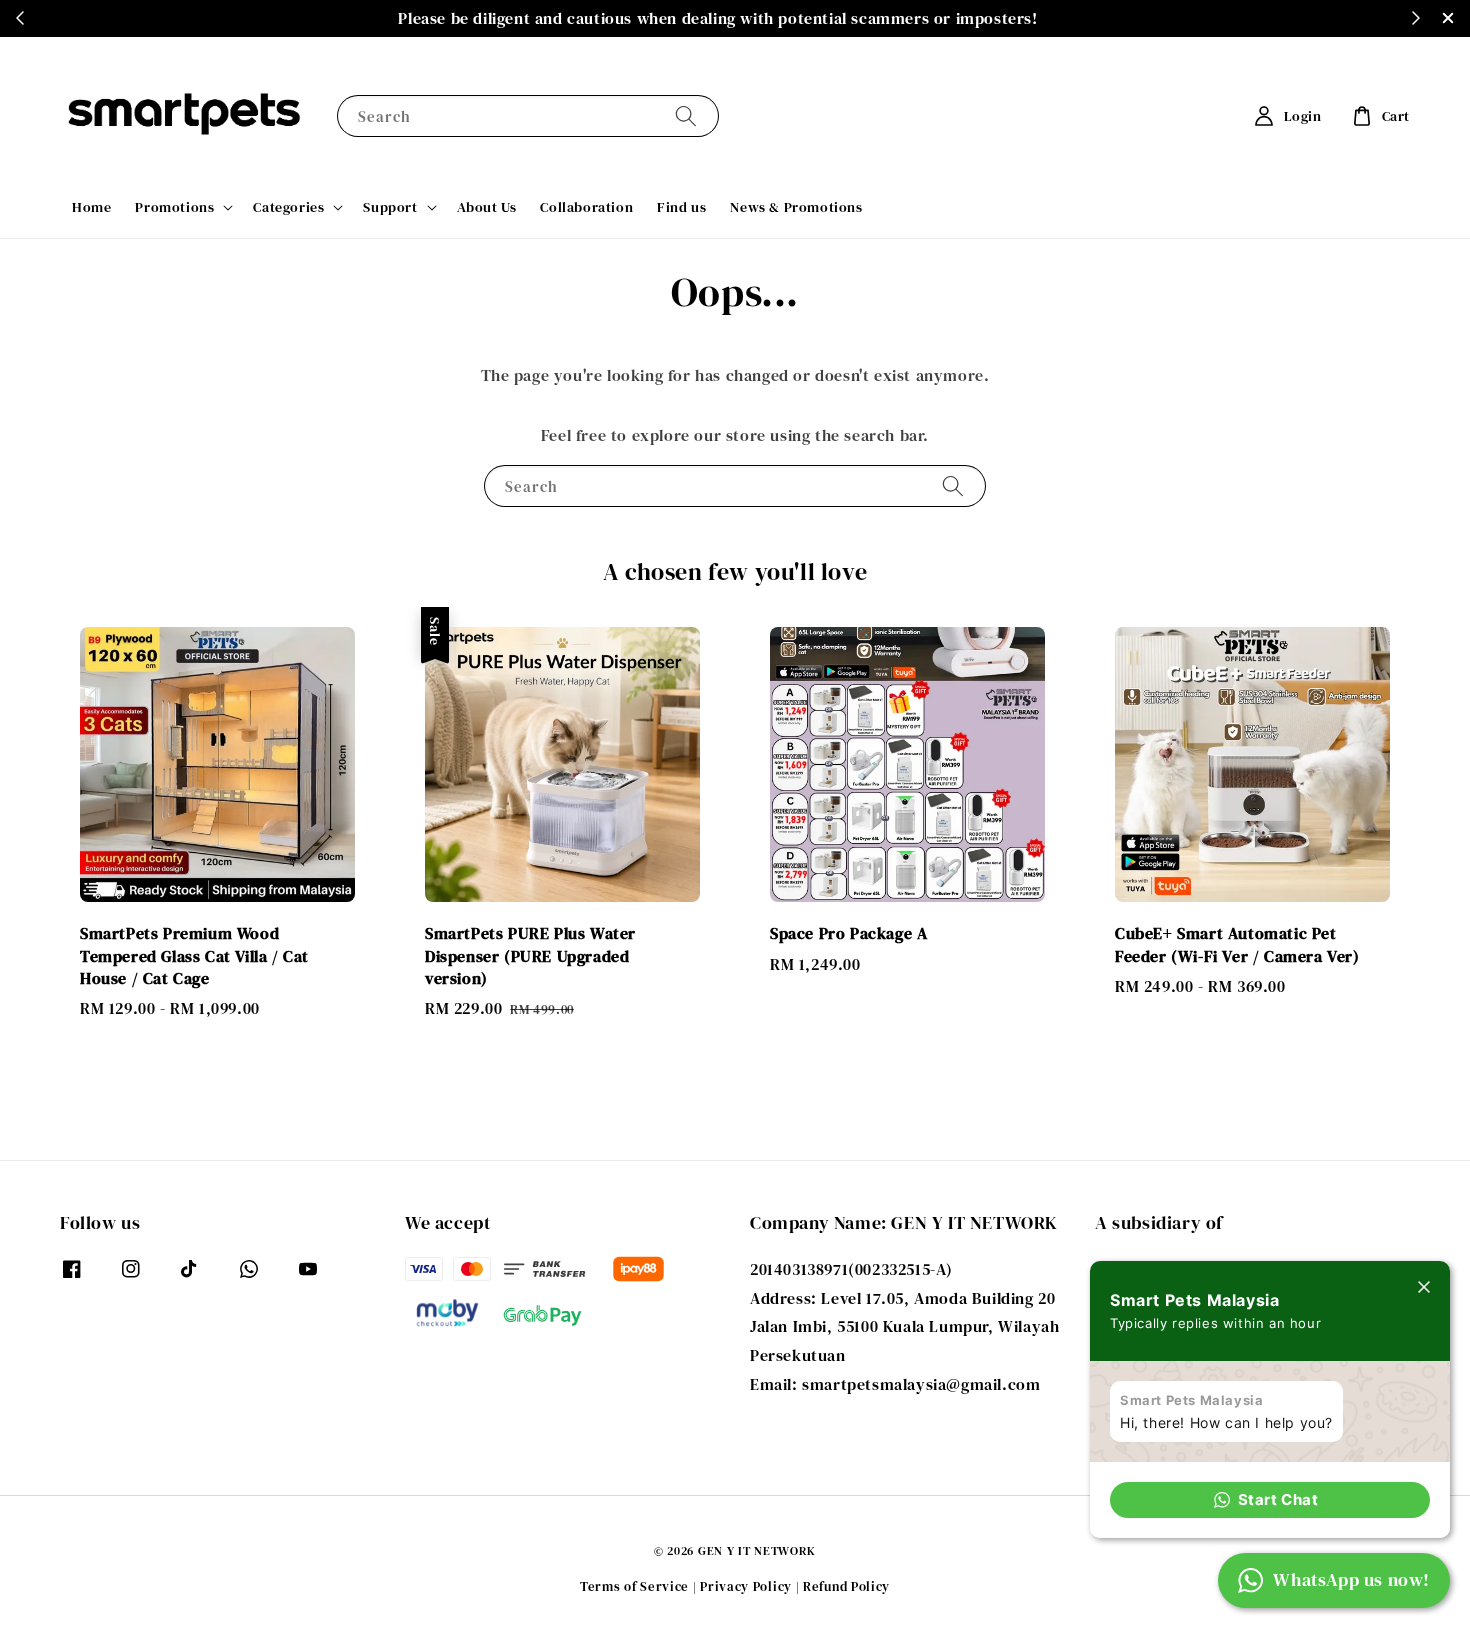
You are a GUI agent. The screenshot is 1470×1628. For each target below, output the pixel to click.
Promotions (174, 207)
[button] (1270, 1500)
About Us (487, 207)
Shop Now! (679, 18)
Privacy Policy (746, 1586)
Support (390, 207)
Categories (288, 207)
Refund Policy (846, 1586)
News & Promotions (796, 207)
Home (91, 207)
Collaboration (586, 207)
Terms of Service (634, 1586)
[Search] (686, 115)
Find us (681, 207)
